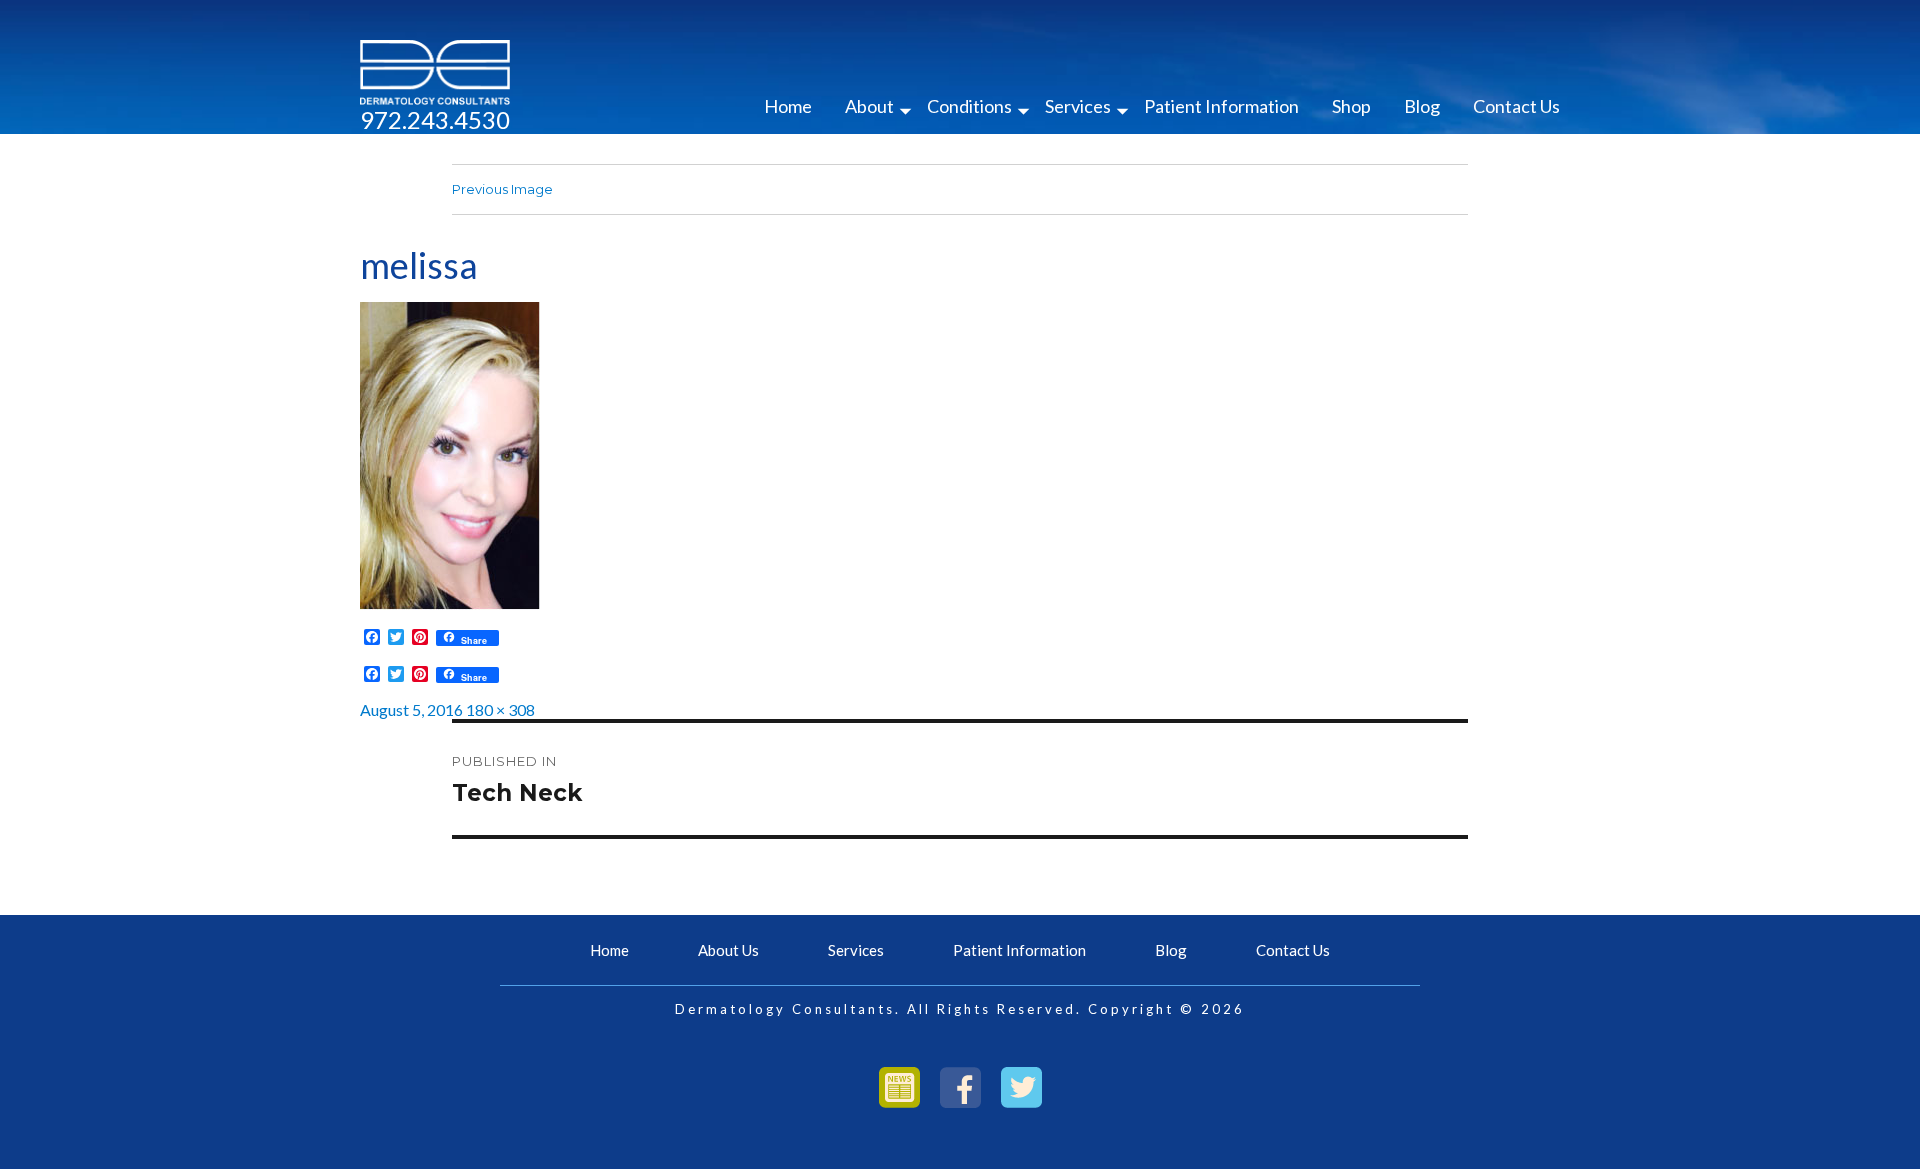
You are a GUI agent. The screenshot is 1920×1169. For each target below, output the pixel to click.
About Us (728, 950)
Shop (1351, 106)
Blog (1422, 106)
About (869, 106)
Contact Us (1516, 106)
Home (788, 106)
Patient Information (1221, 106)
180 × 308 (500, 709)
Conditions (969, 106)
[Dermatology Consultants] (435, 70)
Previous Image (502, 189)
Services (1078, 106)
